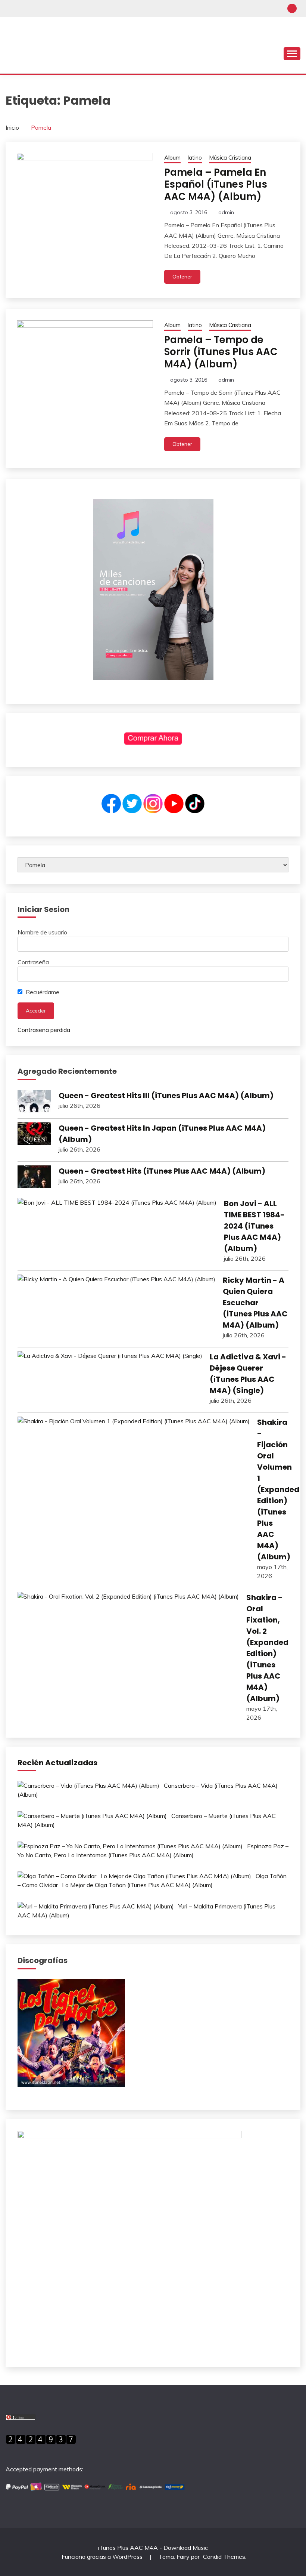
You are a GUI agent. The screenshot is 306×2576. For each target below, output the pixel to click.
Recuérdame (42, 992)
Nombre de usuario (42, 932)
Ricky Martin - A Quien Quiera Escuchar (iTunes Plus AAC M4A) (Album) (255, 1303)
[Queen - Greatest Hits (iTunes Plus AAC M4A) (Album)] (34, 1178)
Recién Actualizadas (57, 1763)
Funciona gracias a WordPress (103, 2557)
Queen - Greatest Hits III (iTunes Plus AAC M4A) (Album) (166, 1096)
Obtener (182, 277)
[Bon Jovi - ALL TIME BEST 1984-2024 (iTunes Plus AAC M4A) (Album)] (117, 1202)
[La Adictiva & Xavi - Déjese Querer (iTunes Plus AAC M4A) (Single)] (110, 1356)
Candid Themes (224, 2557)
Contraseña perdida (44, 1030)
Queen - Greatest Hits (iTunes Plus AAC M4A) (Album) (162, 1171)
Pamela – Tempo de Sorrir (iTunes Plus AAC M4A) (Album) (221, 352)
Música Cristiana (230, 158)
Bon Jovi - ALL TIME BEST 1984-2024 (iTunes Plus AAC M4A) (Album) (254, 1226)
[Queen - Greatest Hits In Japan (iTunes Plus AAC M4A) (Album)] (34, 1135)
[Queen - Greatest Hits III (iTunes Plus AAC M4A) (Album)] (34, 1102)
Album (172, 158)
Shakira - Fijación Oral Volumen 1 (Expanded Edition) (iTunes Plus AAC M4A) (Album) (278, 1489)
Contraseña (33, 962)
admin (226, 212)
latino (195, 158)
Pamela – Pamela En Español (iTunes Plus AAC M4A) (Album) (216, 184)
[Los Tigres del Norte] (71, 2084)
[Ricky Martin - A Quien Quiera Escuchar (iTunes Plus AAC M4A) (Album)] (116, 1279)
